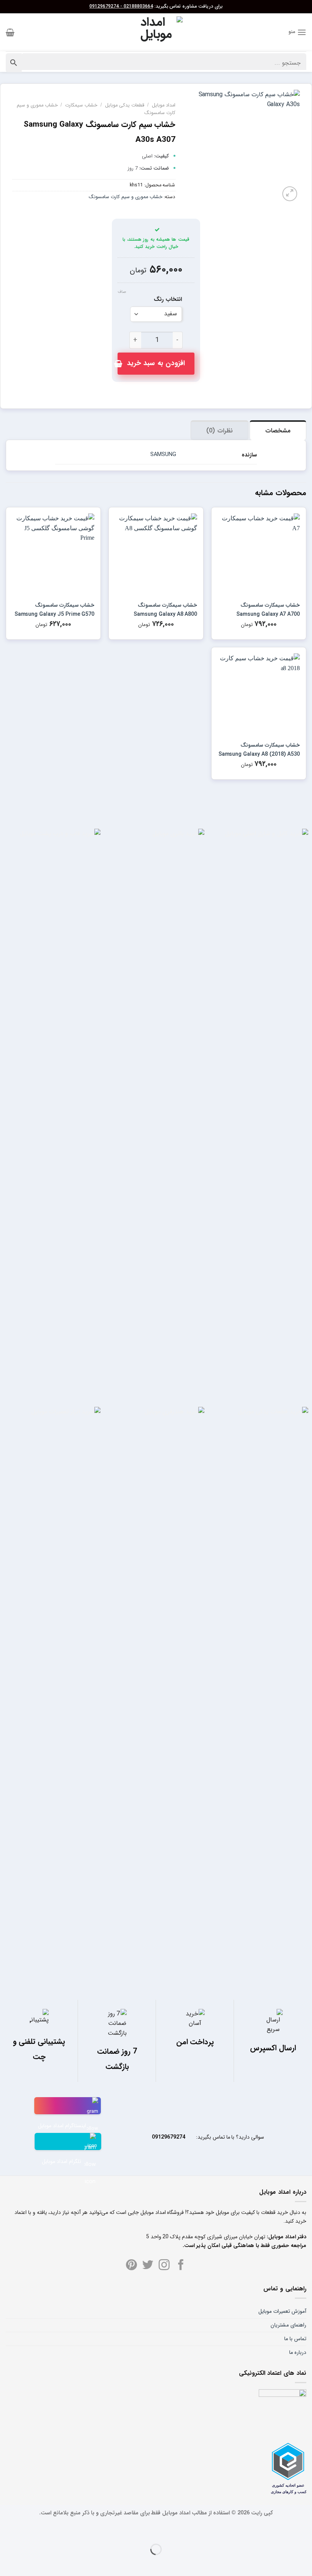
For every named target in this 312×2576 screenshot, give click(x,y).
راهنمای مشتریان (288, 2325)
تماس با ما (295, 2339)
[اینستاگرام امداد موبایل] (68, 2106)
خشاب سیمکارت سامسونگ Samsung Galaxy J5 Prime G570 (54, 610)
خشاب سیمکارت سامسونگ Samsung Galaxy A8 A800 (165, 610)
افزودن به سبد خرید (156, 363)
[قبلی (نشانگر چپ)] (305, 2562)
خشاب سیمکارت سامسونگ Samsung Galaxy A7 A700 (268, 610)
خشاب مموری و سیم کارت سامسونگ (126, 197)
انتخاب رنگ (168, 300)
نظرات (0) (219, 431)
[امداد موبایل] (156, 32)
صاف (122, 292)
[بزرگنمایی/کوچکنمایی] (284, 2531)
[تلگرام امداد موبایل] (68, 2141)
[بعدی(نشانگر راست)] (284, 2562)
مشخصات (278, 431)
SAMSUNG (163, 455)
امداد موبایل (164, 105)
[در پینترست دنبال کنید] (131, 2266)
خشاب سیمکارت (81, 105)
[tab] (278, 430)
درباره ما (298, 2352)
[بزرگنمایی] (290, 194)
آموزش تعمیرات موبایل (282, 2311)
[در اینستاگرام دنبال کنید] (164, 2266)
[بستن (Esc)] (305, 2531)
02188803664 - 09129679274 (121, 6)
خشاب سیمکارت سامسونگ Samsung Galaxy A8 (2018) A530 (259, 750)
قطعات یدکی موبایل (125, 105)
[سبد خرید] (10, 32)
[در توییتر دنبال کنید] (148, 2266)
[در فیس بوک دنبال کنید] (181, 2266)
